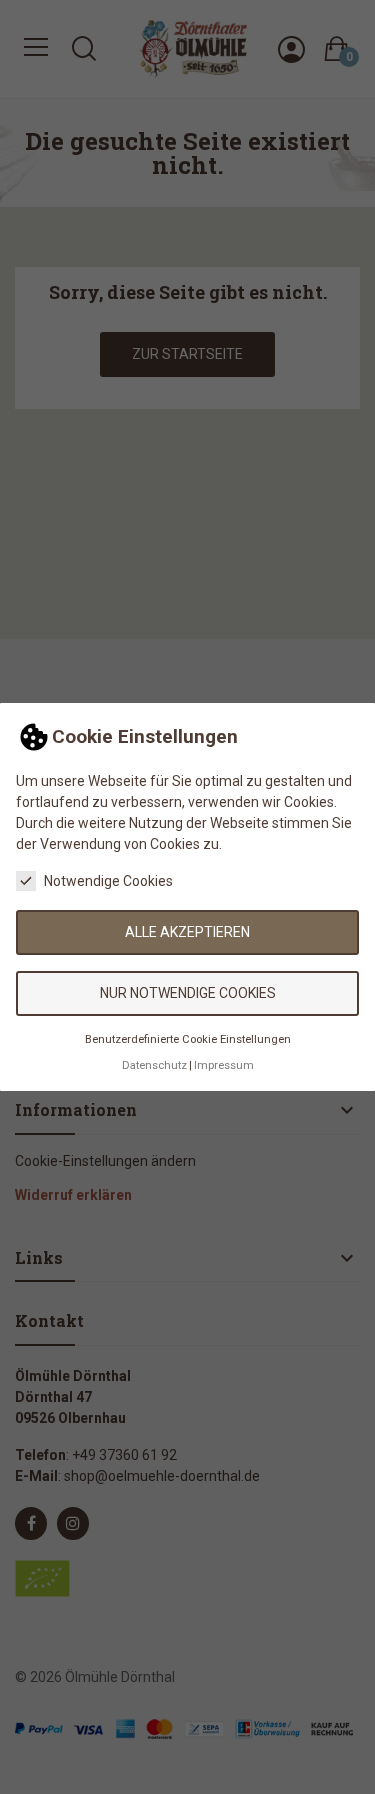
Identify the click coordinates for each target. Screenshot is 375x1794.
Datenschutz (154, 1065)
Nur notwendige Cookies (188, 993)
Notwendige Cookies (108, 881)
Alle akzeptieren (187, 932)
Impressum (224, 1065)
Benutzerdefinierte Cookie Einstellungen (188, 1039)
